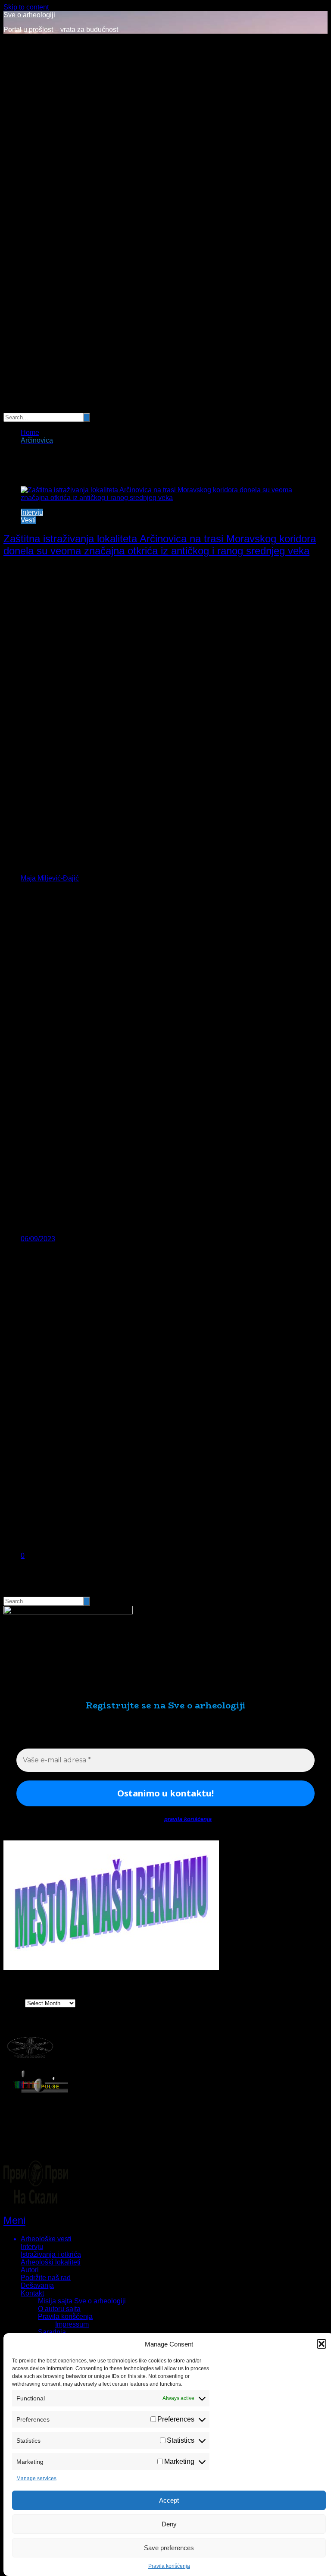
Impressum (72, 2324)
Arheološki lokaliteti (51, 2262)
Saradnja (52, 2332)
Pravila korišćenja (169, 2566)
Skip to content (26, 7)
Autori (30, 2270)
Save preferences (169, 2548)
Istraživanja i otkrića (51, 2254)
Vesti (28, 520)
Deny (169, 2524)
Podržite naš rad (46, 2278)
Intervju (32, 512)
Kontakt (32, 2293)
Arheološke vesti (46, 2239)
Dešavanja (37, 2285)
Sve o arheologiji (29, 15)
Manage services (36, 2478)
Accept (169, 2500)
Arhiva (13, 2003)
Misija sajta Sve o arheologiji (82, 2301)
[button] (322, 2344)
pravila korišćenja (188, 1819)
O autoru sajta (59, 2309)
